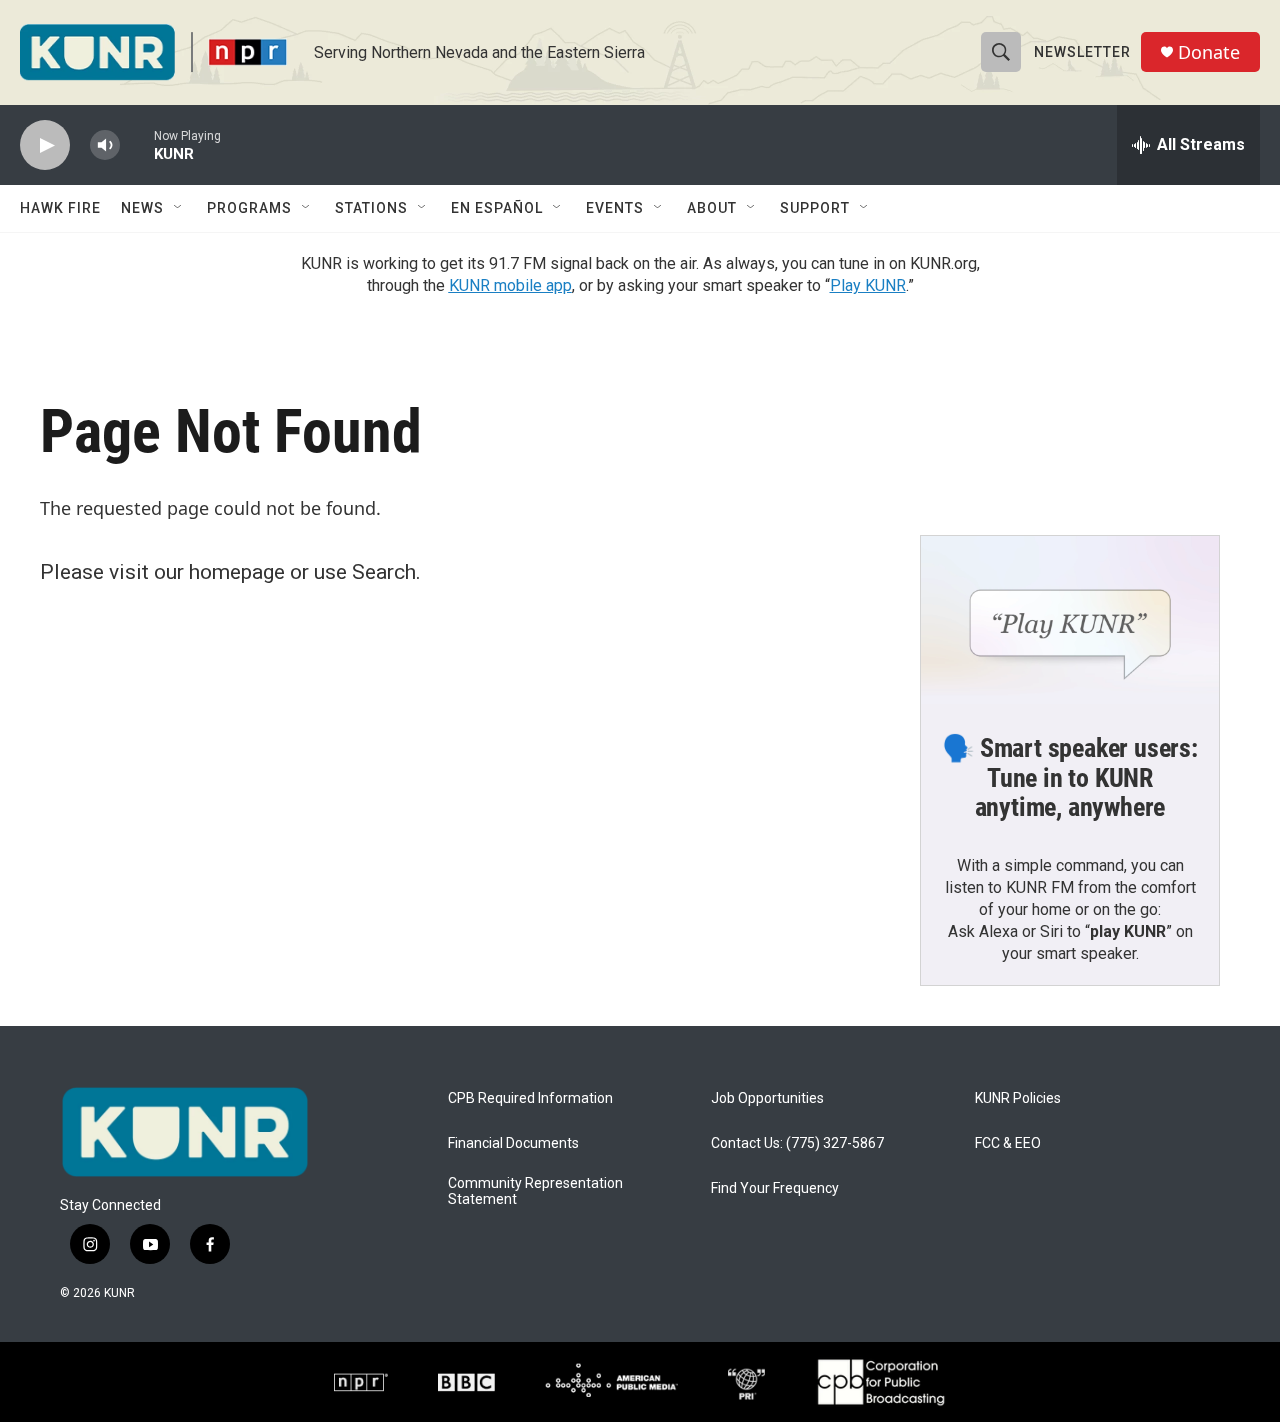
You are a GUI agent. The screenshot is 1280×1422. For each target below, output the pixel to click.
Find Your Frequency (775, 1188)
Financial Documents (513, 1143)
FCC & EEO (1008, 1143)
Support (815, 208)
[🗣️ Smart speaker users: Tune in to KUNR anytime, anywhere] (1070, 620)
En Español (497, 208)
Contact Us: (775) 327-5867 (797, 1143)
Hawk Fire (60, 208)
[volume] (105, 145)
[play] (45, 145)
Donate (1209, 52)
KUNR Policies (1018, 1098)
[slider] (137, 144)
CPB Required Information (530, 1098)
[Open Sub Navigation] (179, 208)
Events (615, 208)
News (142, 208)
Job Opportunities (767, 1098)
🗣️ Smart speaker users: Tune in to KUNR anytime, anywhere (1070, 778)
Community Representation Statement (535, 1191)
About (712, 208)
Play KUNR (868, 285)
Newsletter (1082, 52)
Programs (249, 208)
